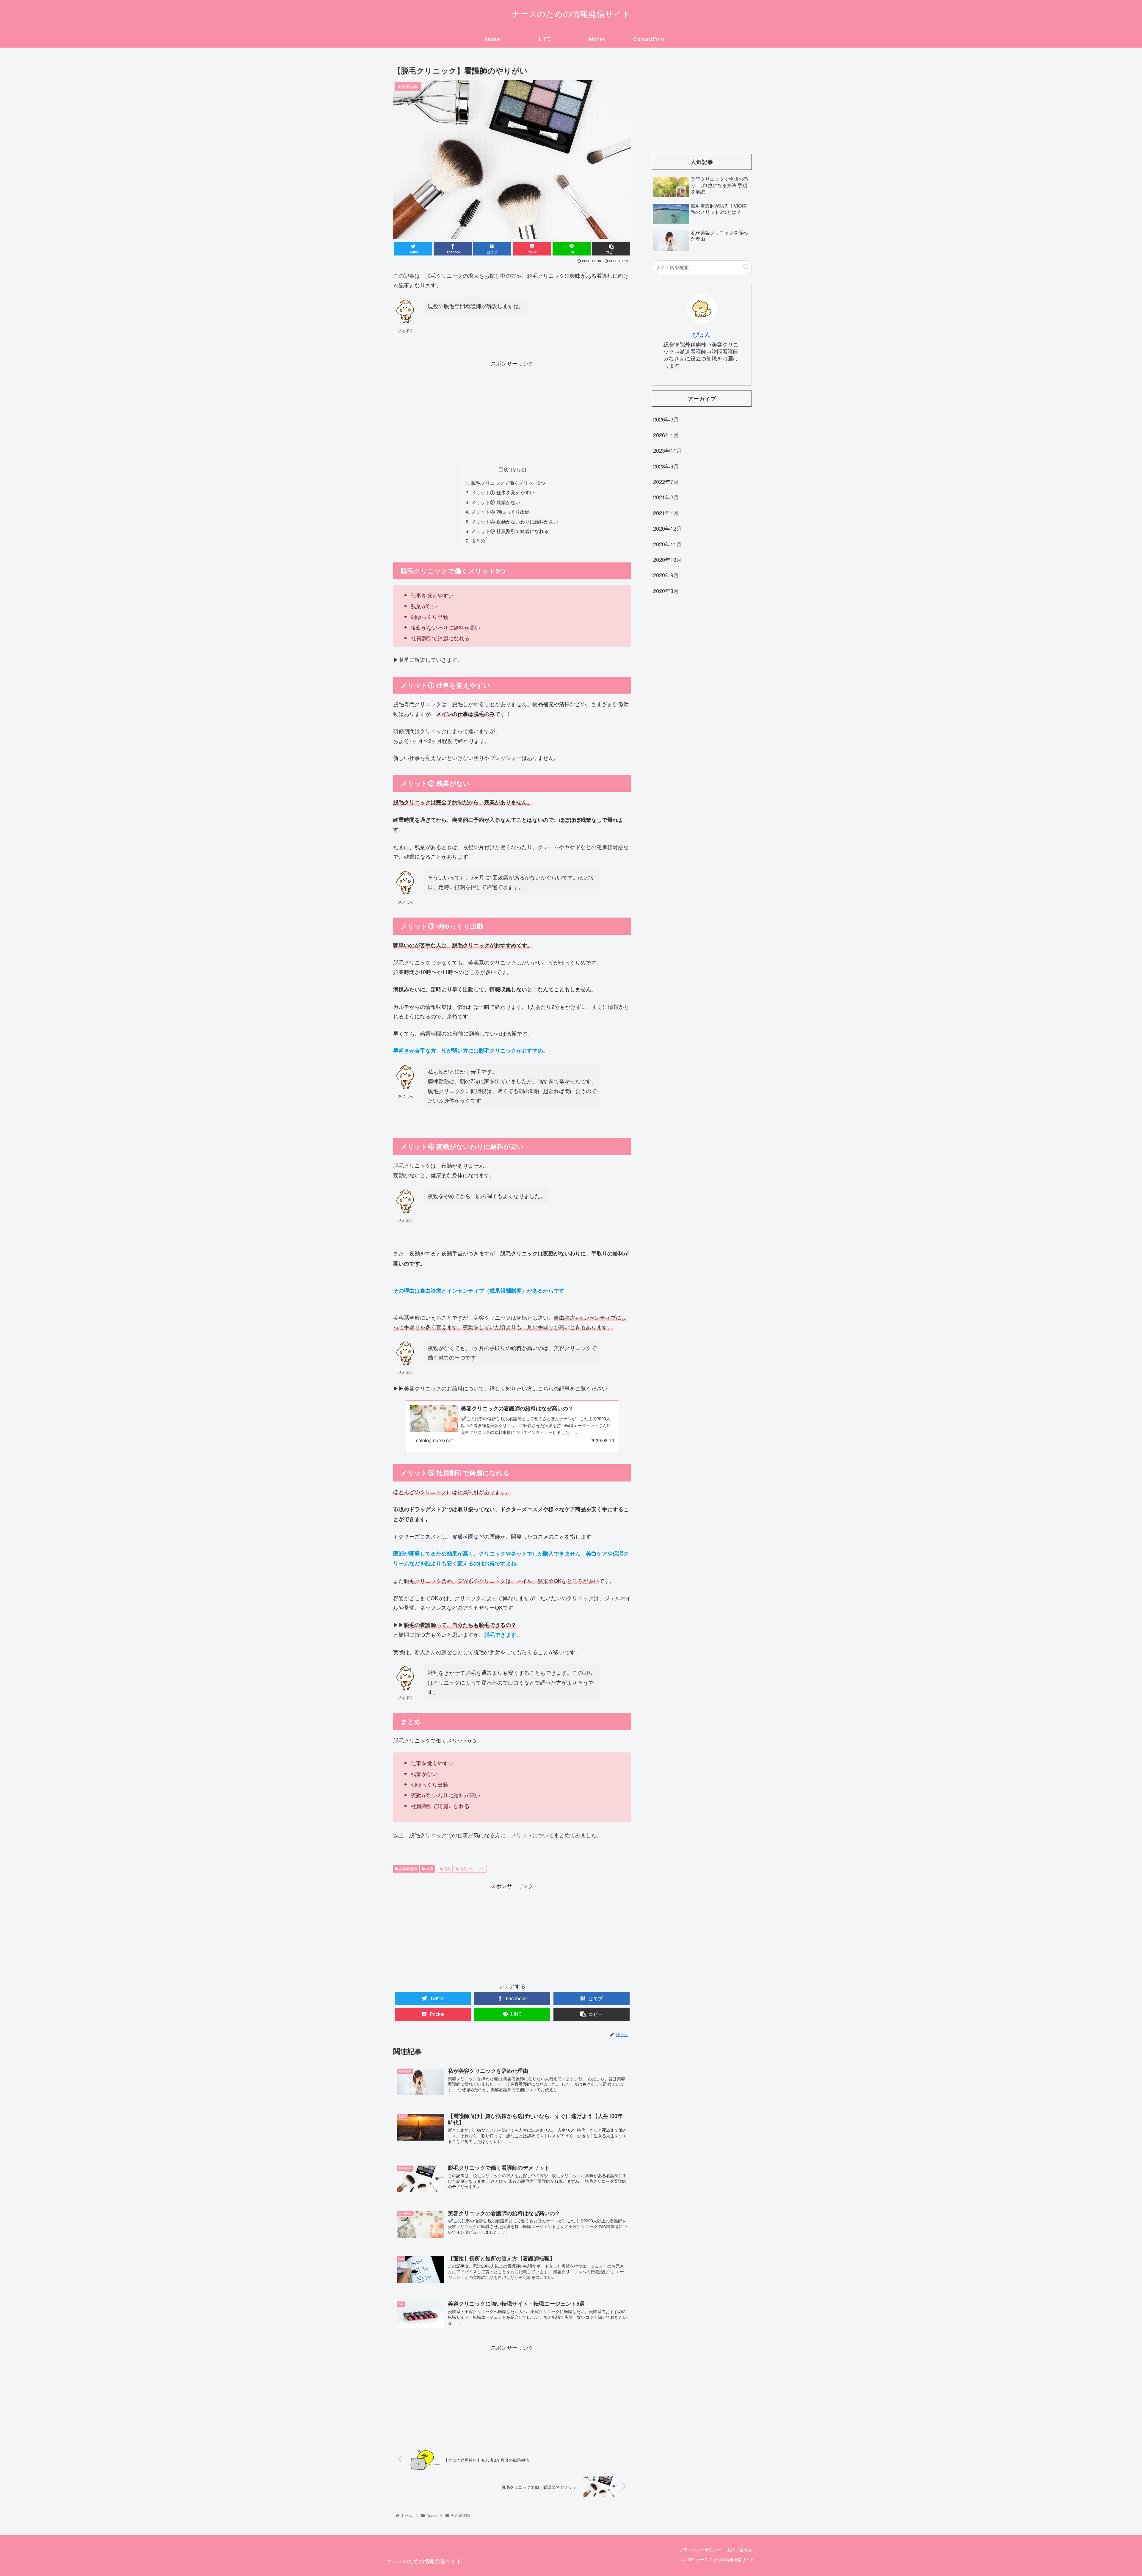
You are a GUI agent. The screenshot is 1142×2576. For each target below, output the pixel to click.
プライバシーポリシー (700, 2550)
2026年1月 (666, 435)
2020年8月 (666, 591)
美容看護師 (408, 1869)
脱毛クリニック (472, 1869)
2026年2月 (666, 419)
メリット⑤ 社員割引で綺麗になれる (510, 531)
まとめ (478, 540)
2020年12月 (667, 528)
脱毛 (447, 1869)
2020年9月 (666, 575)
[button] (746, 267)
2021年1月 (666, 513)
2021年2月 (666, 497)
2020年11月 (667, 544)
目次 (503, 469)
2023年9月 (666, 466)
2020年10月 (667, 559)
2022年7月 (666, 482)
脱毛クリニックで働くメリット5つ (508, 483)
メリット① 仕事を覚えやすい (503, 492)
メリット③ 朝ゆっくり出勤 (500, 512)
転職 (429, 1869)
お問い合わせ (740, 2550)
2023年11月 (667, 450)
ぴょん (702, 334)
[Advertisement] (512, 410)
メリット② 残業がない (496, 502)
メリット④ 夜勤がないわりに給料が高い (515, 521)
